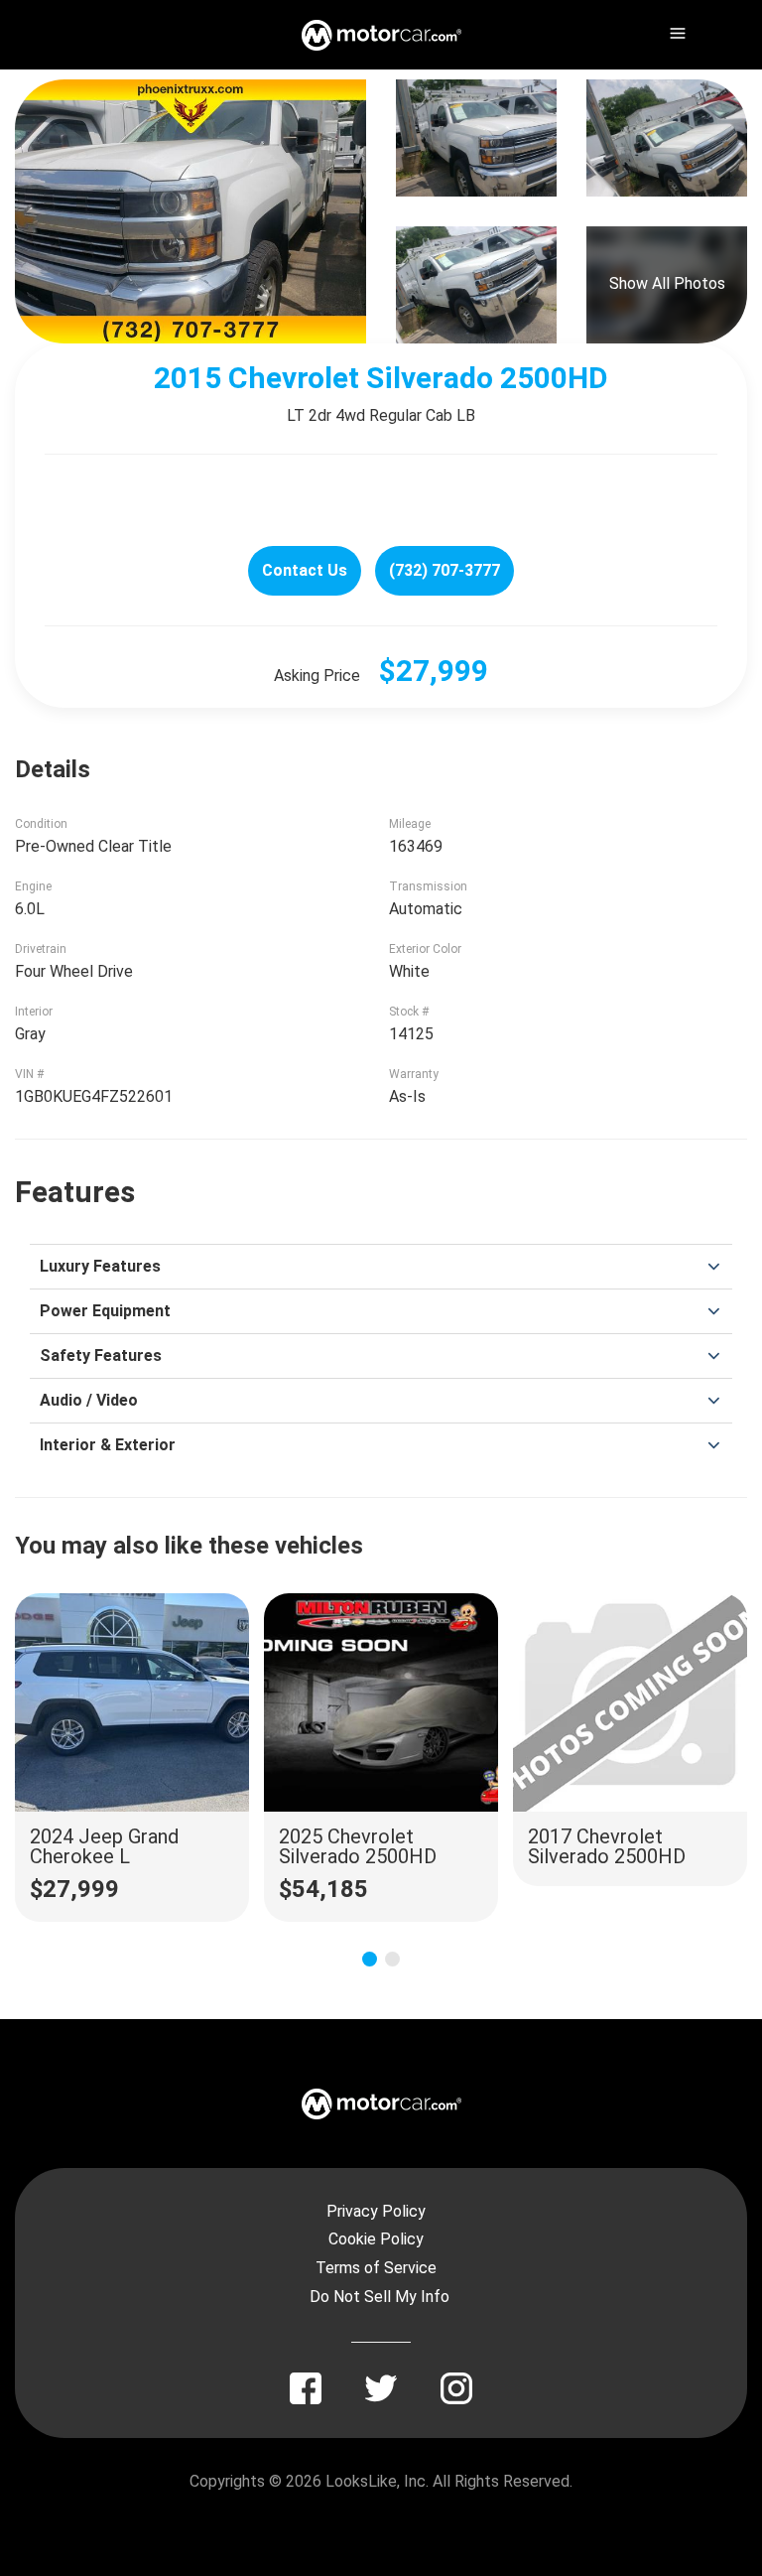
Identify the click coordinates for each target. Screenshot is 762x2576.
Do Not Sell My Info (380, 2297)
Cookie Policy (376, 2239)
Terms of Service (376, 2268)
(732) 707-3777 (444, 570)
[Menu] (676, 30)
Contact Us (305, 570)
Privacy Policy (376, 2211)
